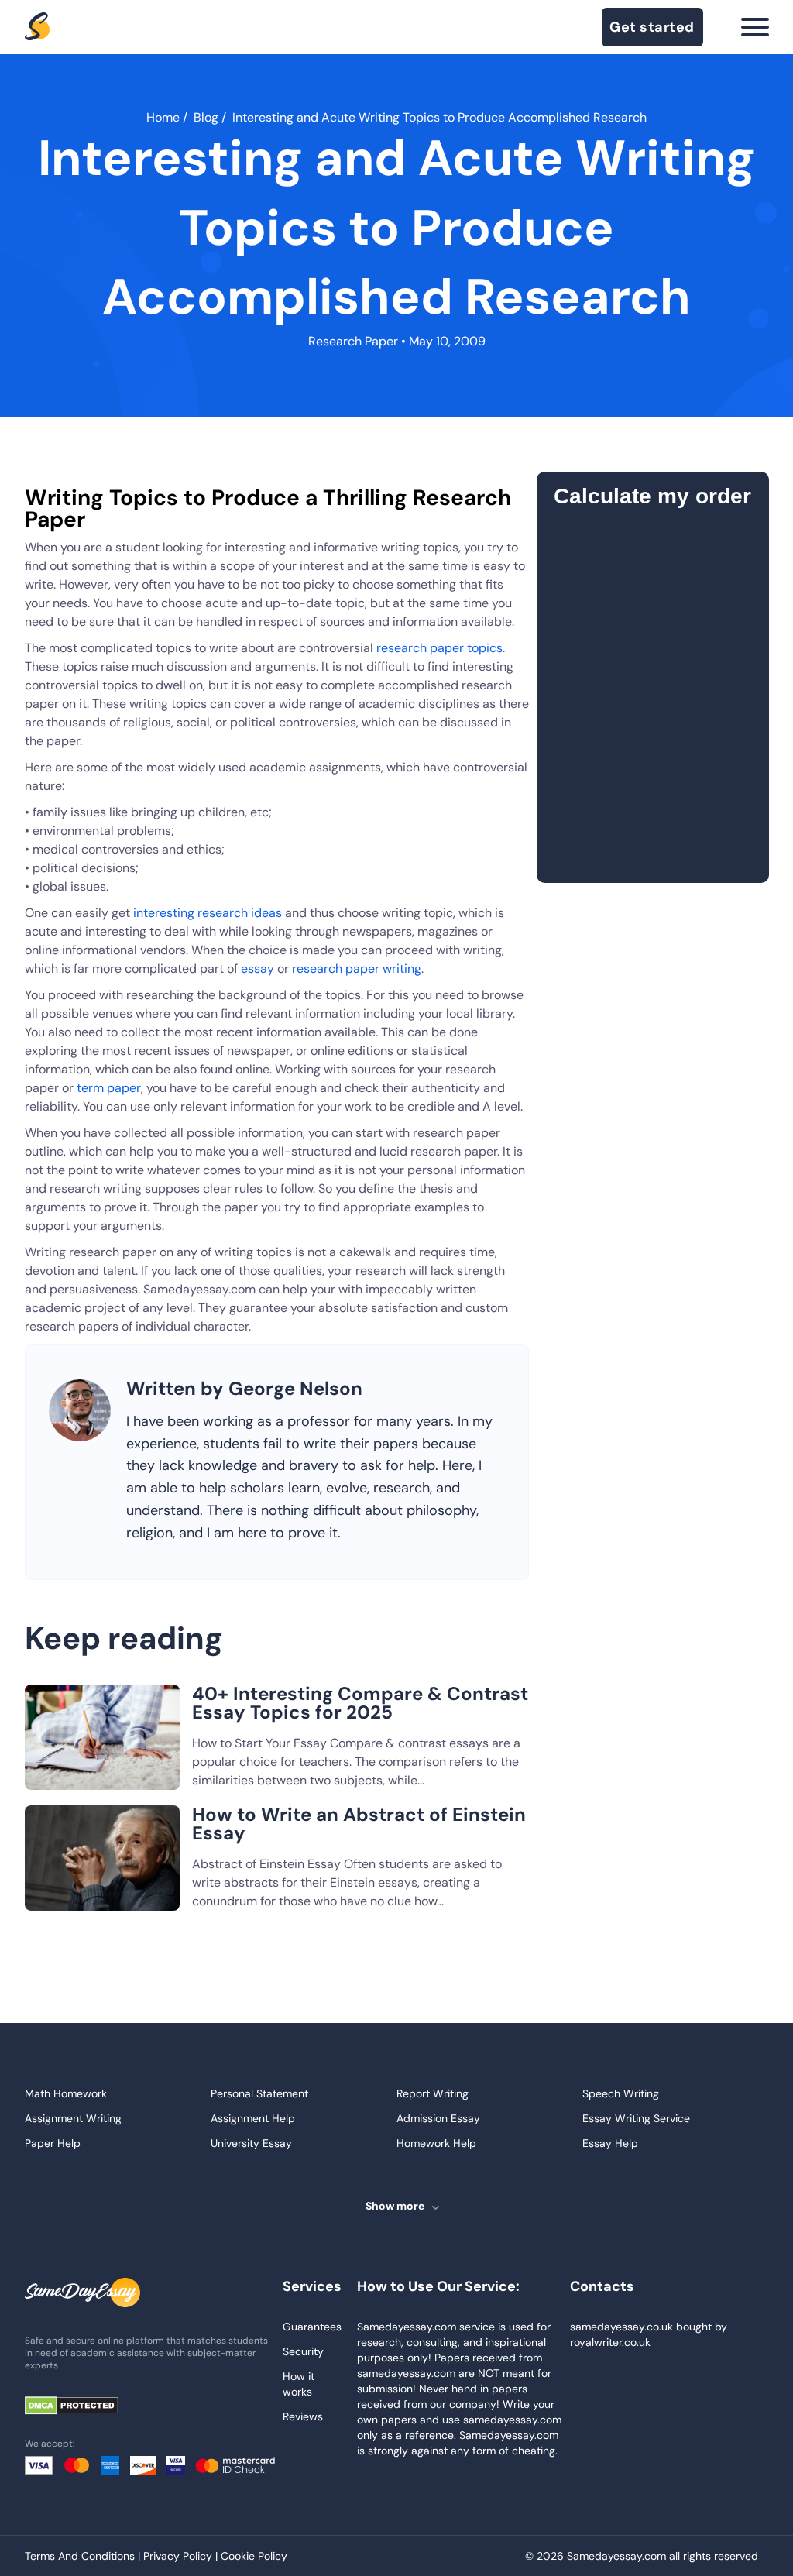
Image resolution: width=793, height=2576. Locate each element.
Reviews (303, 2416)
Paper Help (53, 2143)
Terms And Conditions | (84, 2556)
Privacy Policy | (182, 2556)
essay (257, 969)
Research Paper (353, 341)
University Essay (251, 2143)
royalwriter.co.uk (610, 2342)
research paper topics (439, 648)
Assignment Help (253, 2118)
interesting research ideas (208, 913)
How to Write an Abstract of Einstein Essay (359, 1824)
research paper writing (357, 969)
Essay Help (610, 2143)
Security (303, 2351)
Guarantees (312, 2327)
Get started (652, 27)
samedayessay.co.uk (621, 2327)
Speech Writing (621, 2093)
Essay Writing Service (636, 2118)
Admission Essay (438, 2118)
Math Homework (66, 2093)
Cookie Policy (254, 2556)
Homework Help (436, 2143)
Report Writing (433, 2093)
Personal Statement (259, 2093)
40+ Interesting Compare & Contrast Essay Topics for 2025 (360, 1703)
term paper (109, 1088)
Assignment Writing (73, 2118)
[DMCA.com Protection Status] (83, 2407)
